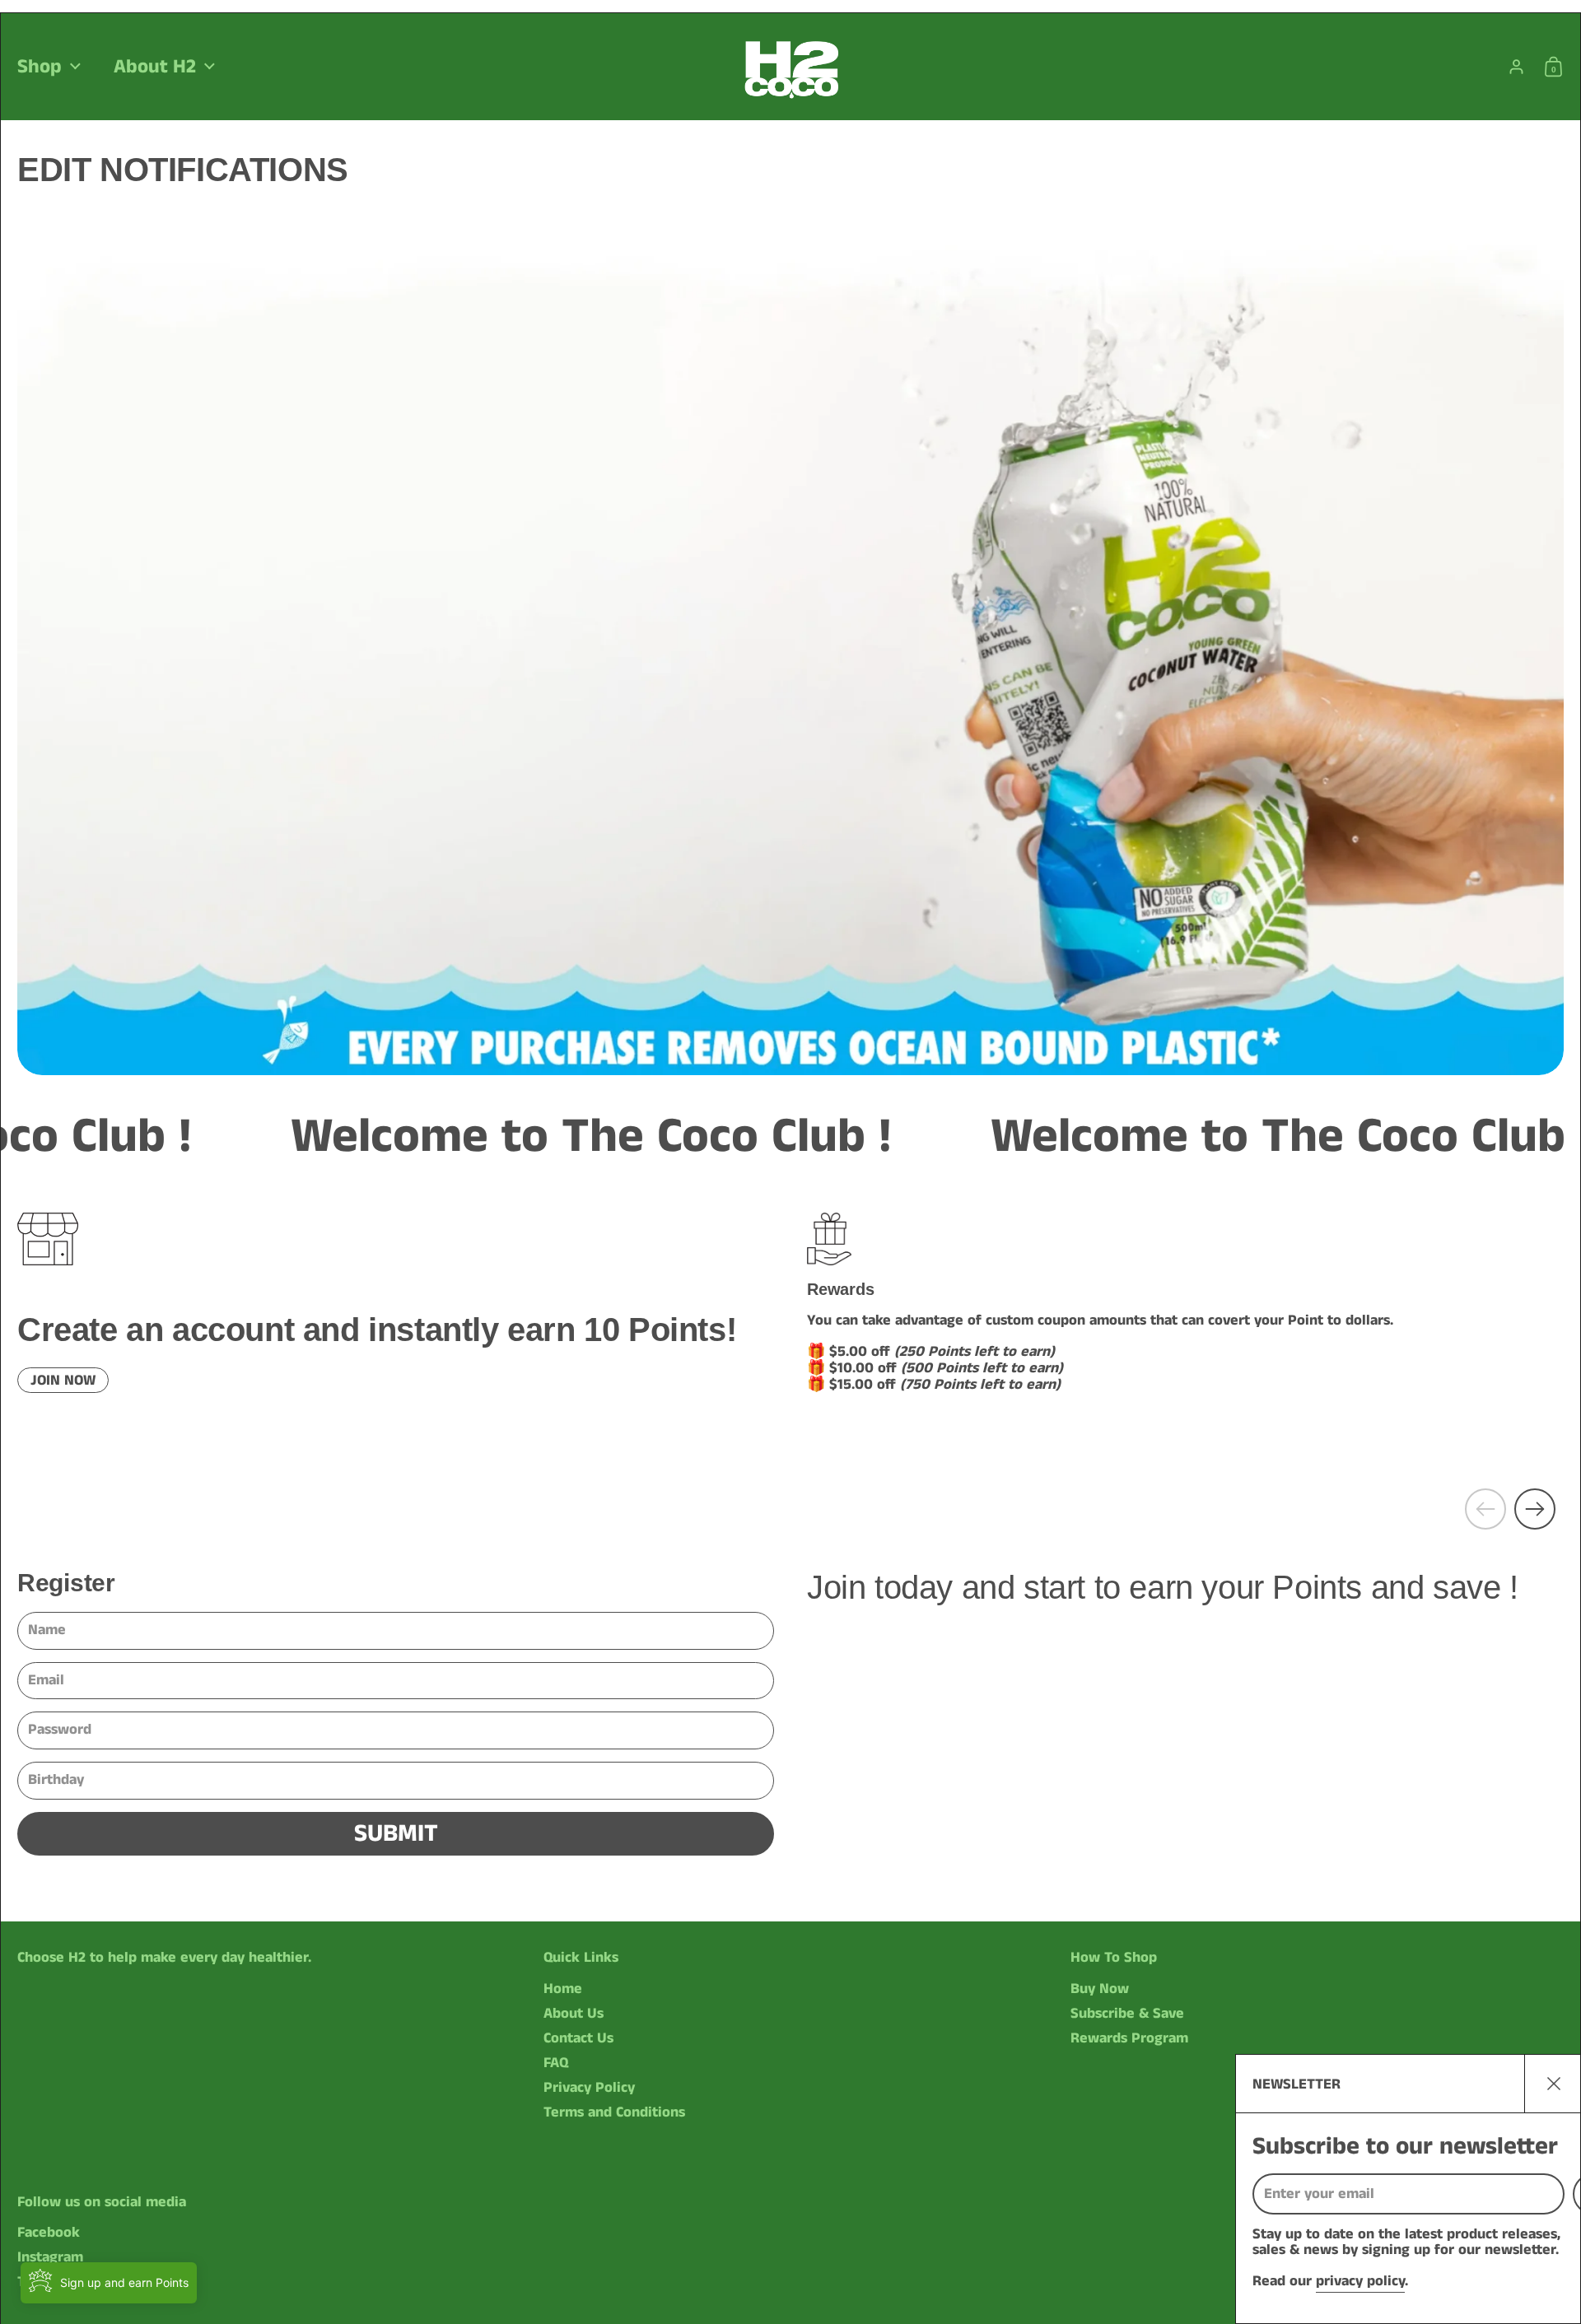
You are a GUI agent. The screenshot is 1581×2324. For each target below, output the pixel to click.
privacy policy (1360, 2281)
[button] (1558, 67)
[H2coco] (790, 67)
